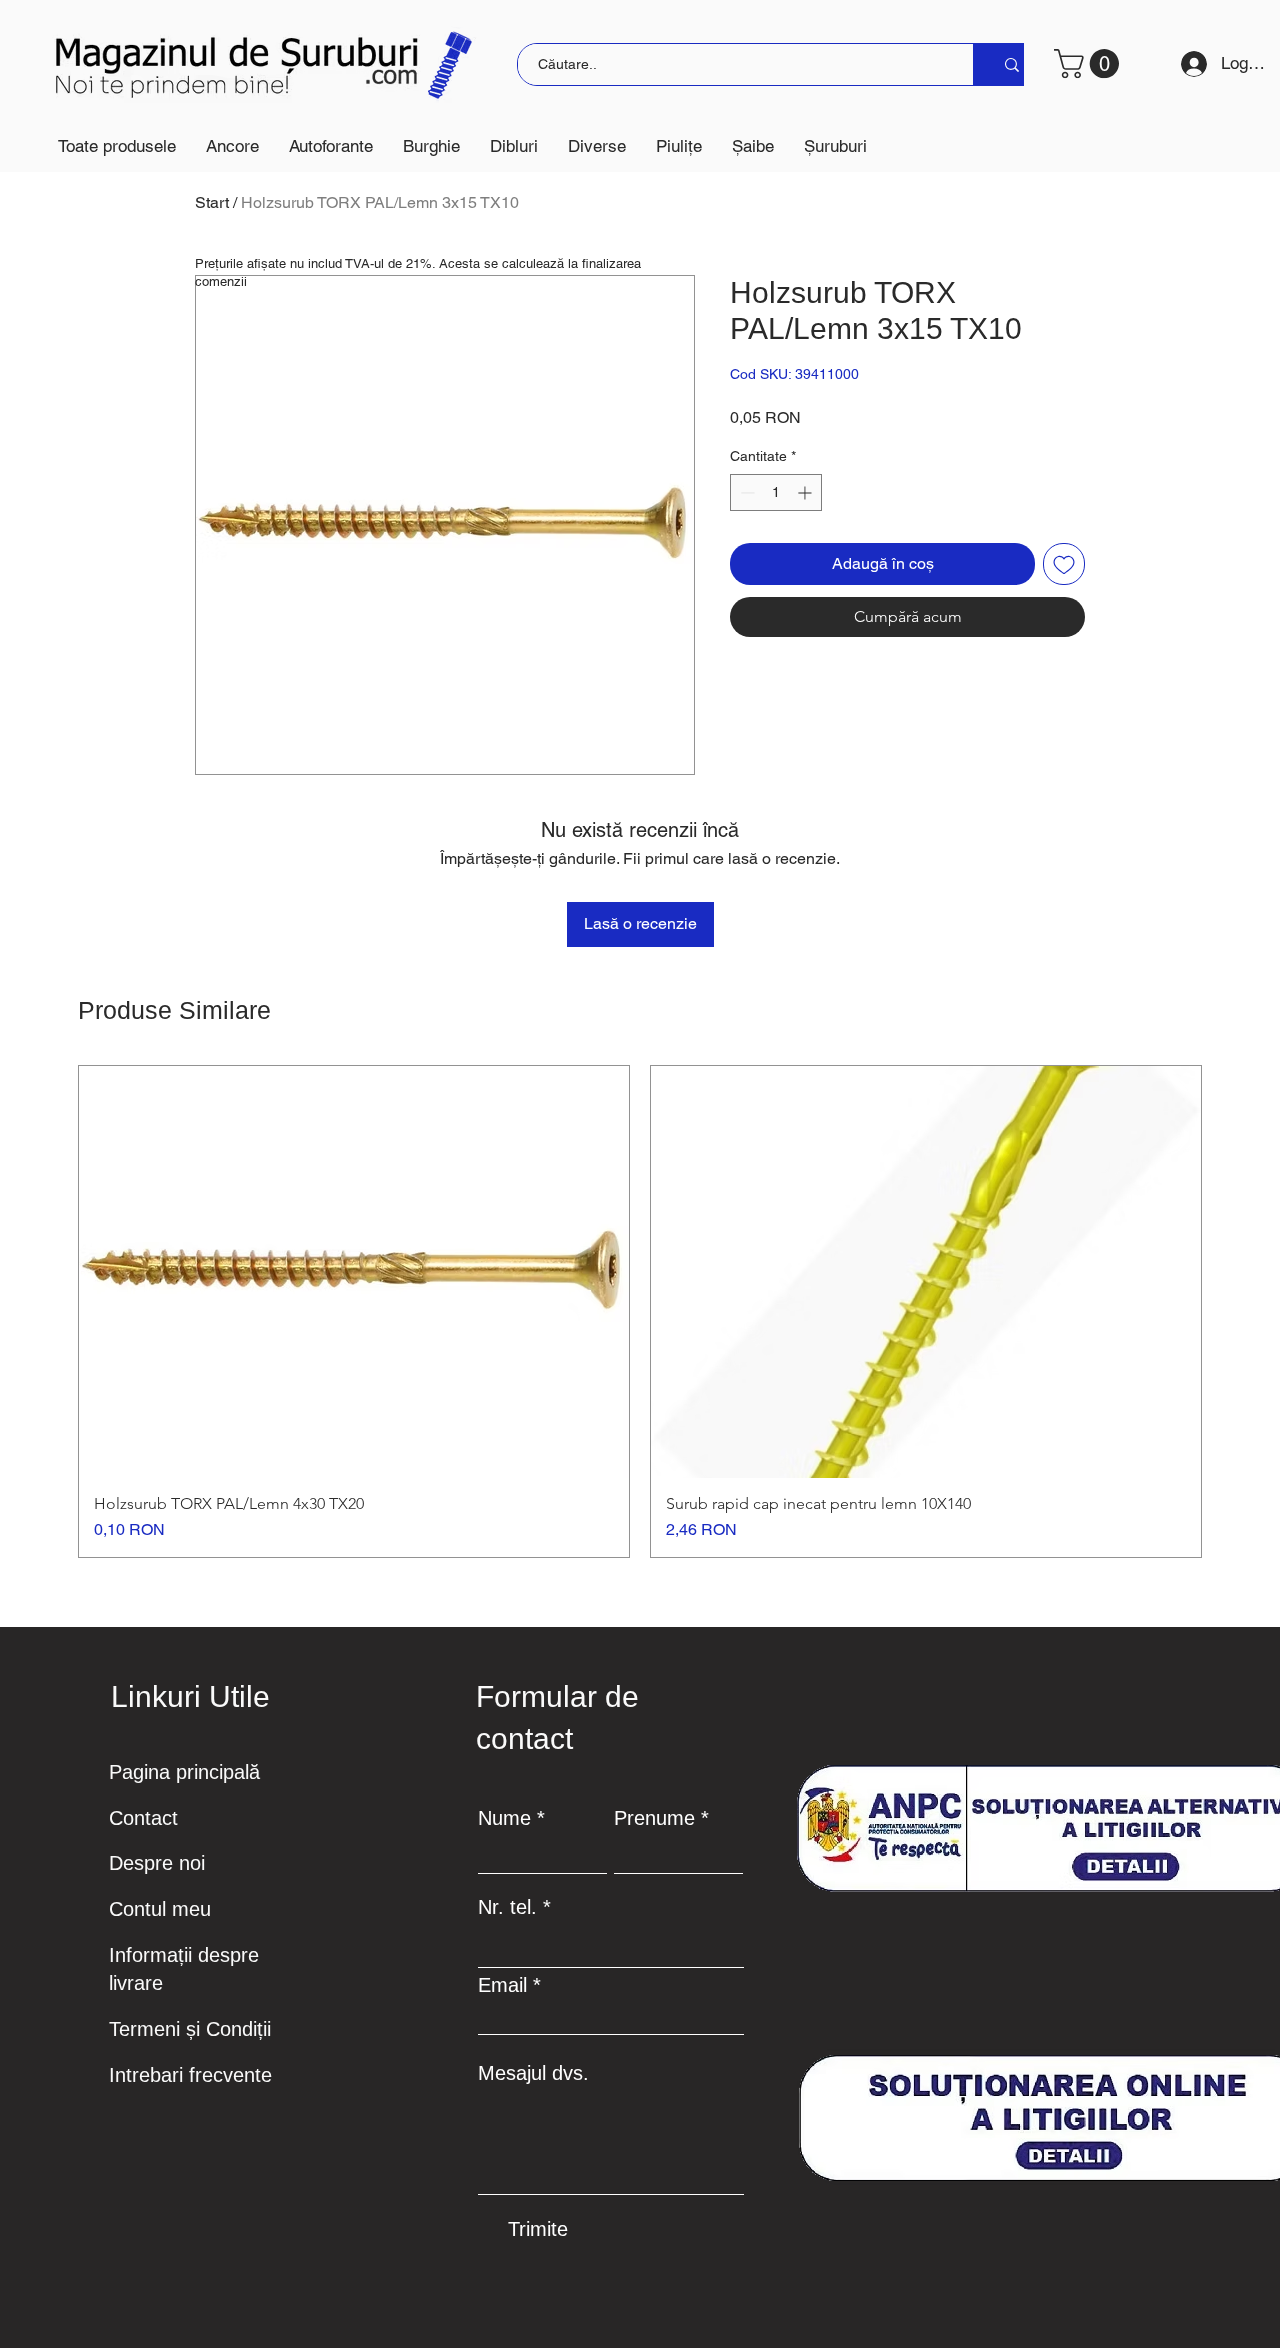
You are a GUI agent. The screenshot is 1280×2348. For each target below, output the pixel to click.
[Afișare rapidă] (354, 1272)
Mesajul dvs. (533, 2073)
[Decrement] (745, 492)
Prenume (654, 1818)
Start (212, 202)
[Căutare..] (1011, 64)
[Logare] (1187, 64)
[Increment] (806, 492)
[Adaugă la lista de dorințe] (1064, 564)
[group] (640, 1312)
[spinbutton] (776, 492)
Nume (504, 1818)
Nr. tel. (507, 1907)
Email (502, 1985)
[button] (232, 146)
